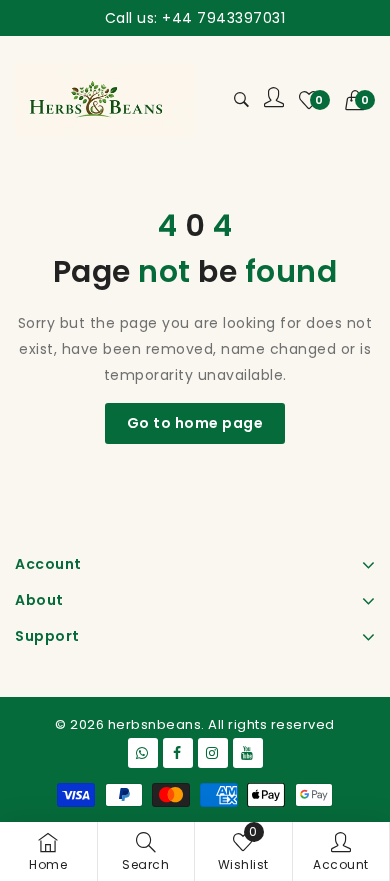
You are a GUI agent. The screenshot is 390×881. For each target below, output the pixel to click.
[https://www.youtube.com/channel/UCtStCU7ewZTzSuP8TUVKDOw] (248, 753)
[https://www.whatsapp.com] (143, 753)
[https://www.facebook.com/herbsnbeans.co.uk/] (178, 753)
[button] (360, 100)
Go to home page (195, 423)
